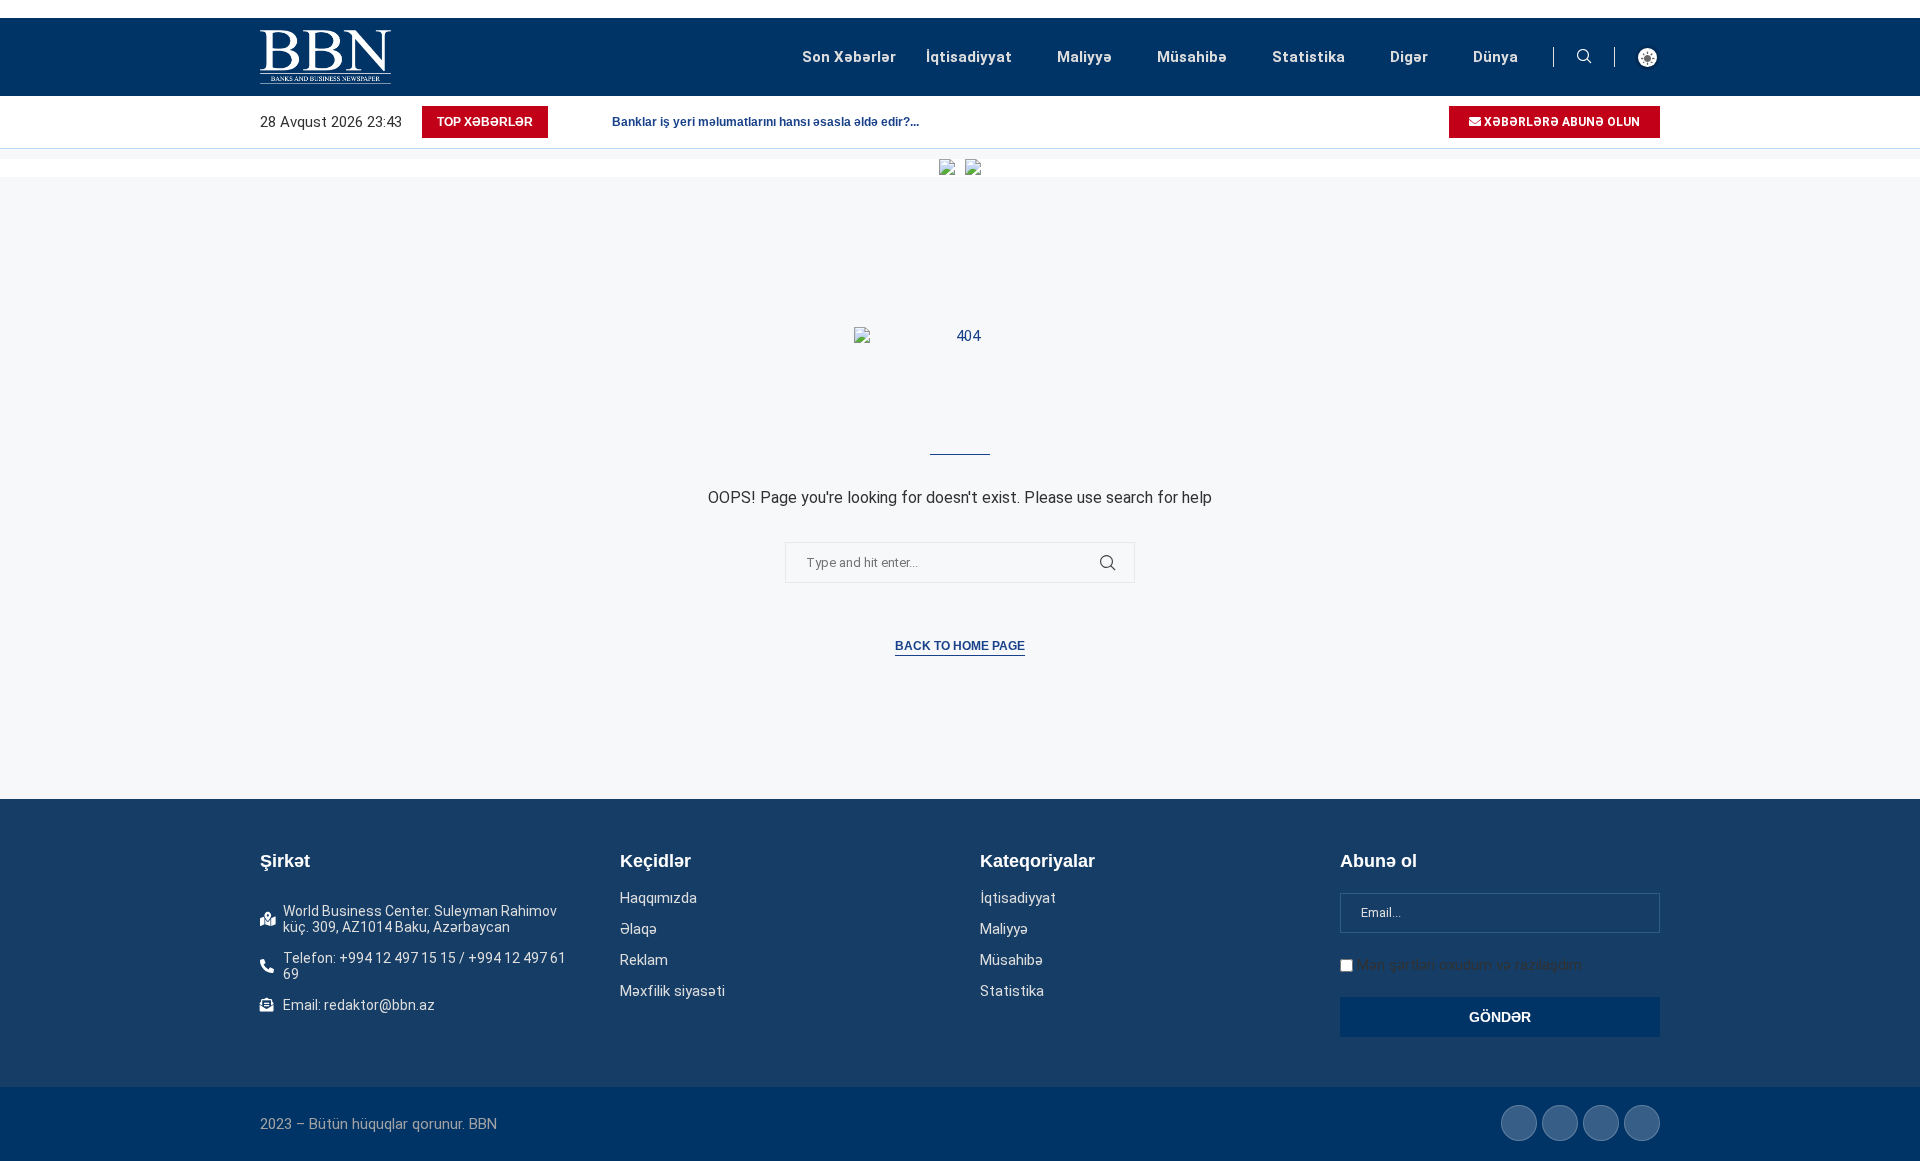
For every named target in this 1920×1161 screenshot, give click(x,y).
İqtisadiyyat (969, 57)
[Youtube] (1409, 122)
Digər (1409, 57)
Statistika (1308, 57)
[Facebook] (1363, 122)
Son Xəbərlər (849, 57)
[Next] (593, 122)
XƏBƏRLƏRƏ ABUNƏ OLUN (1560, 122)
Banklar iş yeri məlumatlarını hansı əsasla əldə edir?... (765, 122)
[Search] (1584, 57)
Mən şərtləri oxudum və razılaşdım (1469, 965)
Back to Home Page (960, 646)
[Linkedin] (1386, 122)
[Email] (1432, 122)
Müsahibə (1192, 57)
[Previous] (567, 122)
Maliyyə (1084, 57)
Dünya (1495, 57)
